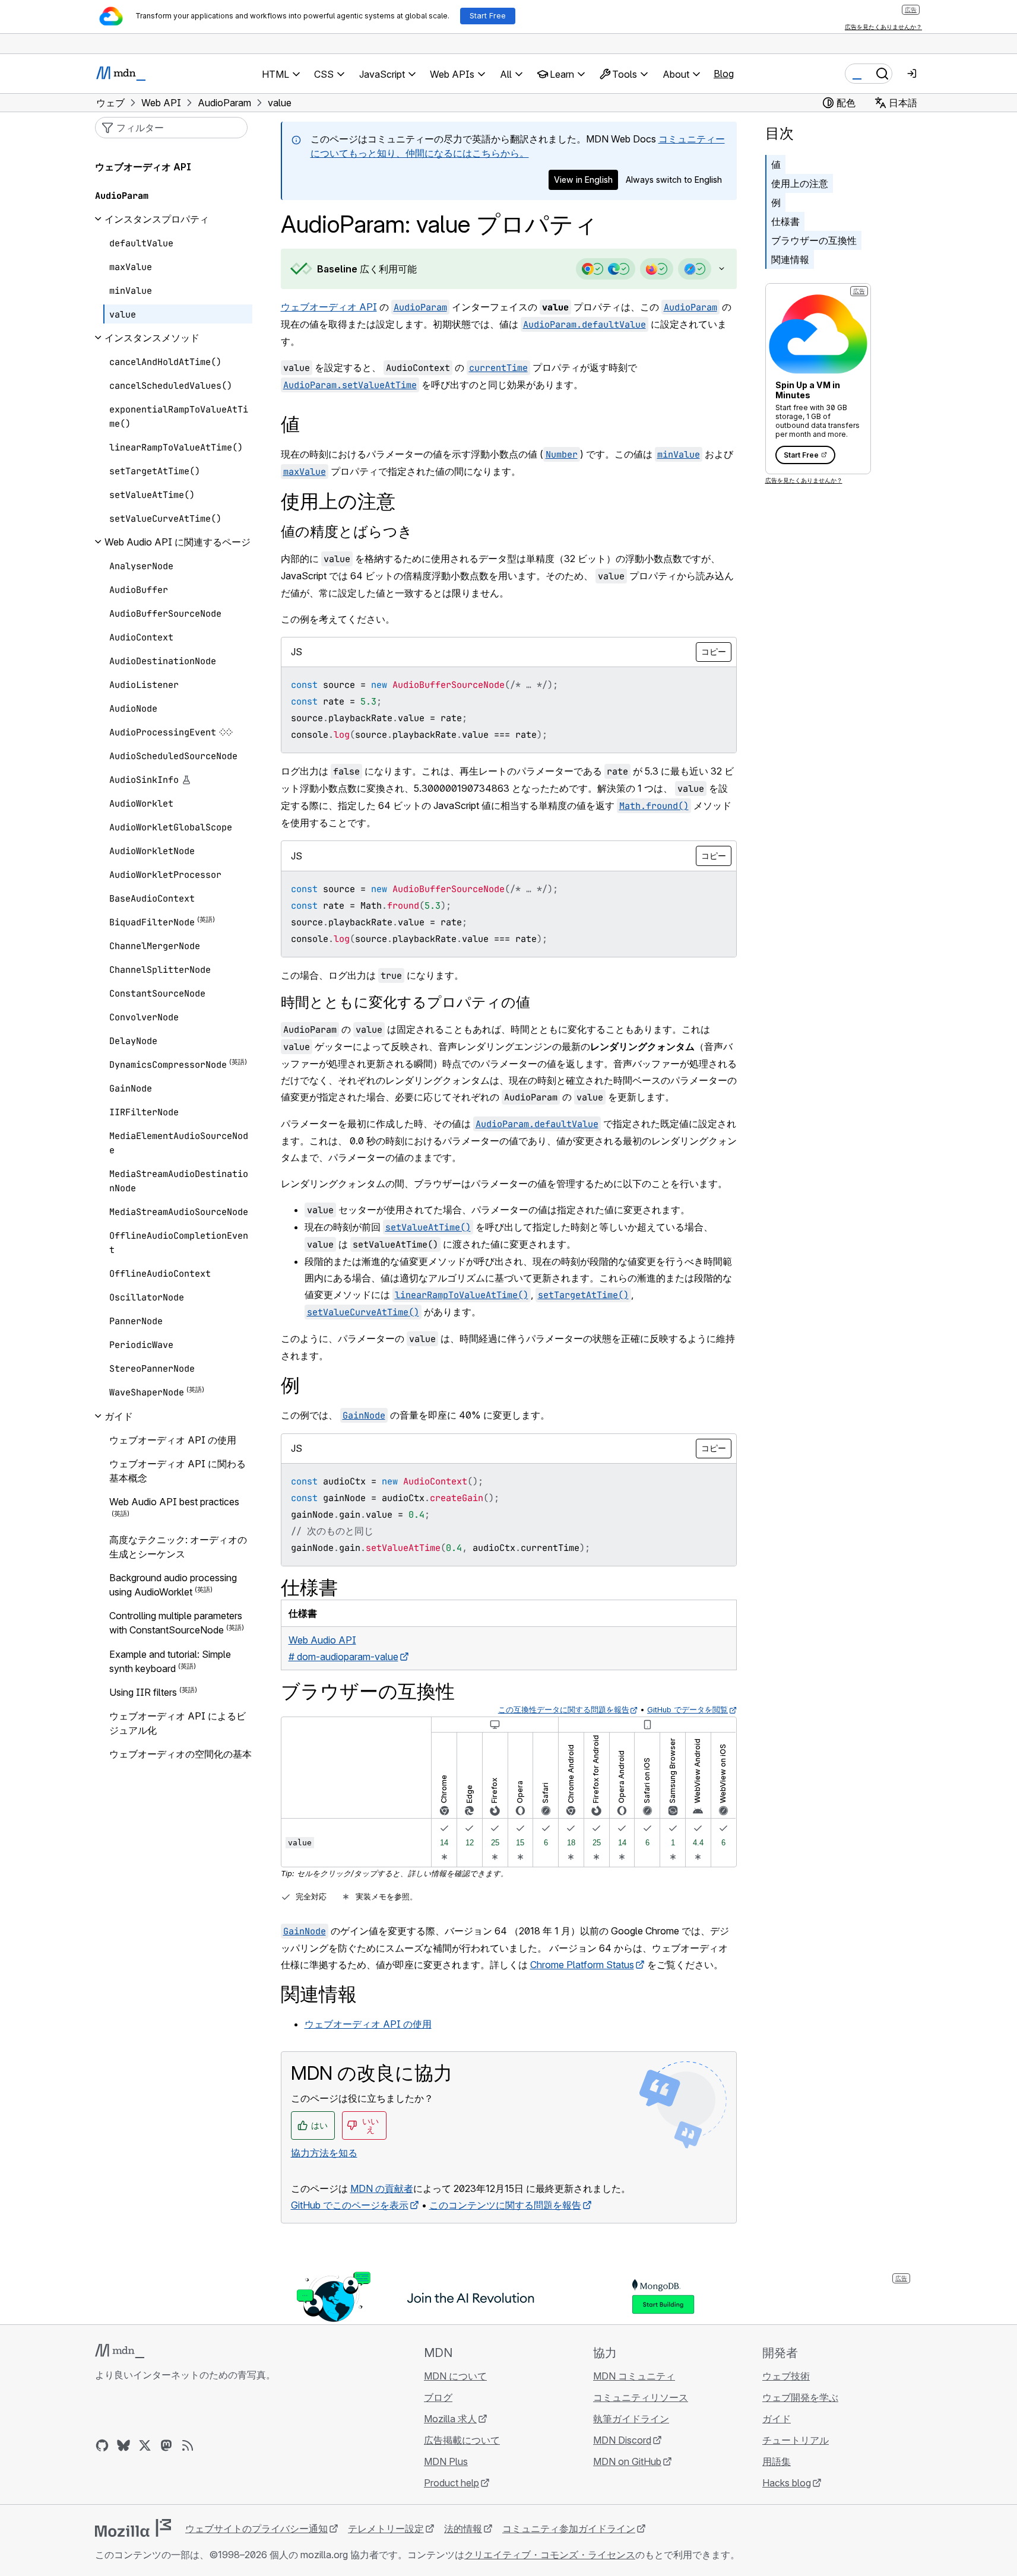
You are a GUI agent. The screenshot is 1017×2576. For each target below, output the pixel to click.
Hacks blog (787, 2483)
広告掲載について (462, 2440)
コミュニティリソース (641, 2397)
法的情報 (463, 2529)
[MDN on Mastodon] (166, 2445)
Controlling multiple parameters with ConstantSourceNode (176, 1623)
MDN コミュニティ (634, 2376)
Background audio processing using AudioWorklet (173, 1585)
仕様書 (785, 221)
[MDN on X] (145, 2445)
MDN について (455, 2376)
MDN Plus (446, 2461)
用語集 (777, 2461)
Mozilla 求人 (450, 2419)
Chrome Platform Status (582, 1965)
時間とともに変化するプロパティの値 (405, 1002)
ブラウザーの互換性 (814, 240)
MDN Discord (622, 2440)
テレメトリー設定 (386, 2529)
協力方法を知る (324, 2153)
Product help (452, 2483)
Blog (724, 74)
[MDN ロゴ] (120, 2351)
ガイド (777, 2419)
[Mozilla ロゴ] (133, 2528)
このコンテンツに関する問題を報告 (505, 2205)
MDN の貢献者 (382, 2188)
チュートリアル (796, 2440)
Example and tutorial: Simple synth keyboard (170, 1661)
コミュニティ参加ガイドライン (569, 2529)
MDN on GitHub (627, 2461)
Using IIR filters (143, 1692)
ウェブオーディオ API (329, 307)
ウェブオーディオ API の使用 (368, 2024)
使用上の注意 (800, 183)
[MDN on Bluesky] (123, 2445)
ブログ (438, 2397)
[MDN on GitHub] (102, 2445)
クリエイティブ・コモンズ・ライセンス (550, 2555)
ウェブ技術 (786, 2376)
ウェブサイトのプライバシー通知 (256, 2529)
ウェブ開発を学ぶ (800, 2397)
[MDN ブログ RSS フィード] (188, 2445)
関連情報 (790, 259)
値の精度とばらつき (347, 532)
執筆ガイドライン (631, 2419)
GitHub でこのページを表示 (350, 2205)
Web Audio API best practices (174, 1502)
